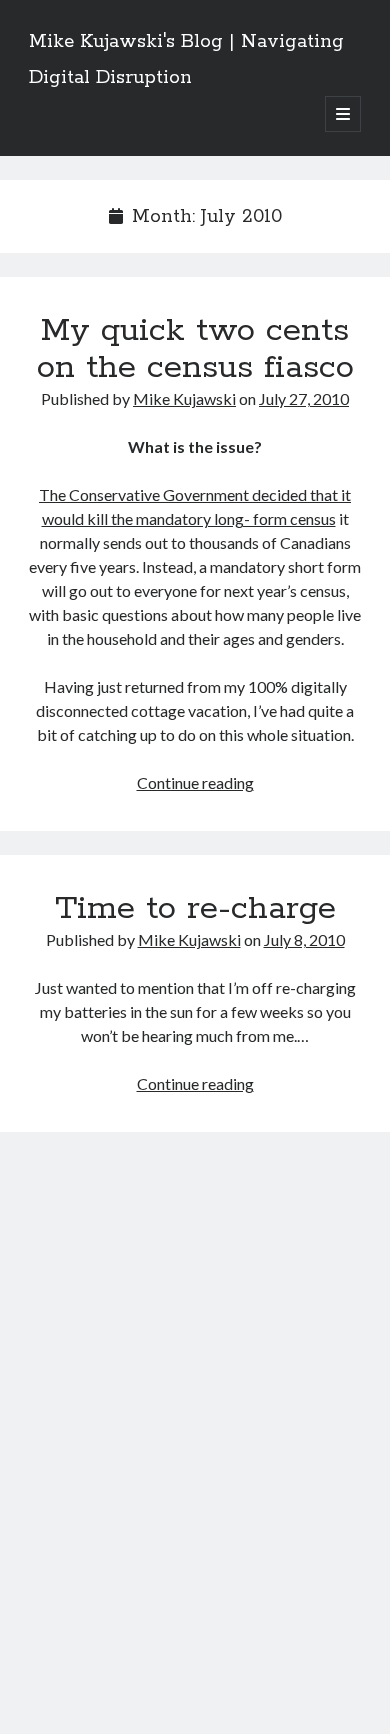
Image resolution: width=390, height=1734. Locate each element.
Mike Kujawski (184, 398)
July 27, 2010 (304, 398)
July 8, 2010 (304, 939)
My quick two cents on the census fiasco (195, 349)
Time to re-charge (195, 909)
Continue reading (195, 782)
